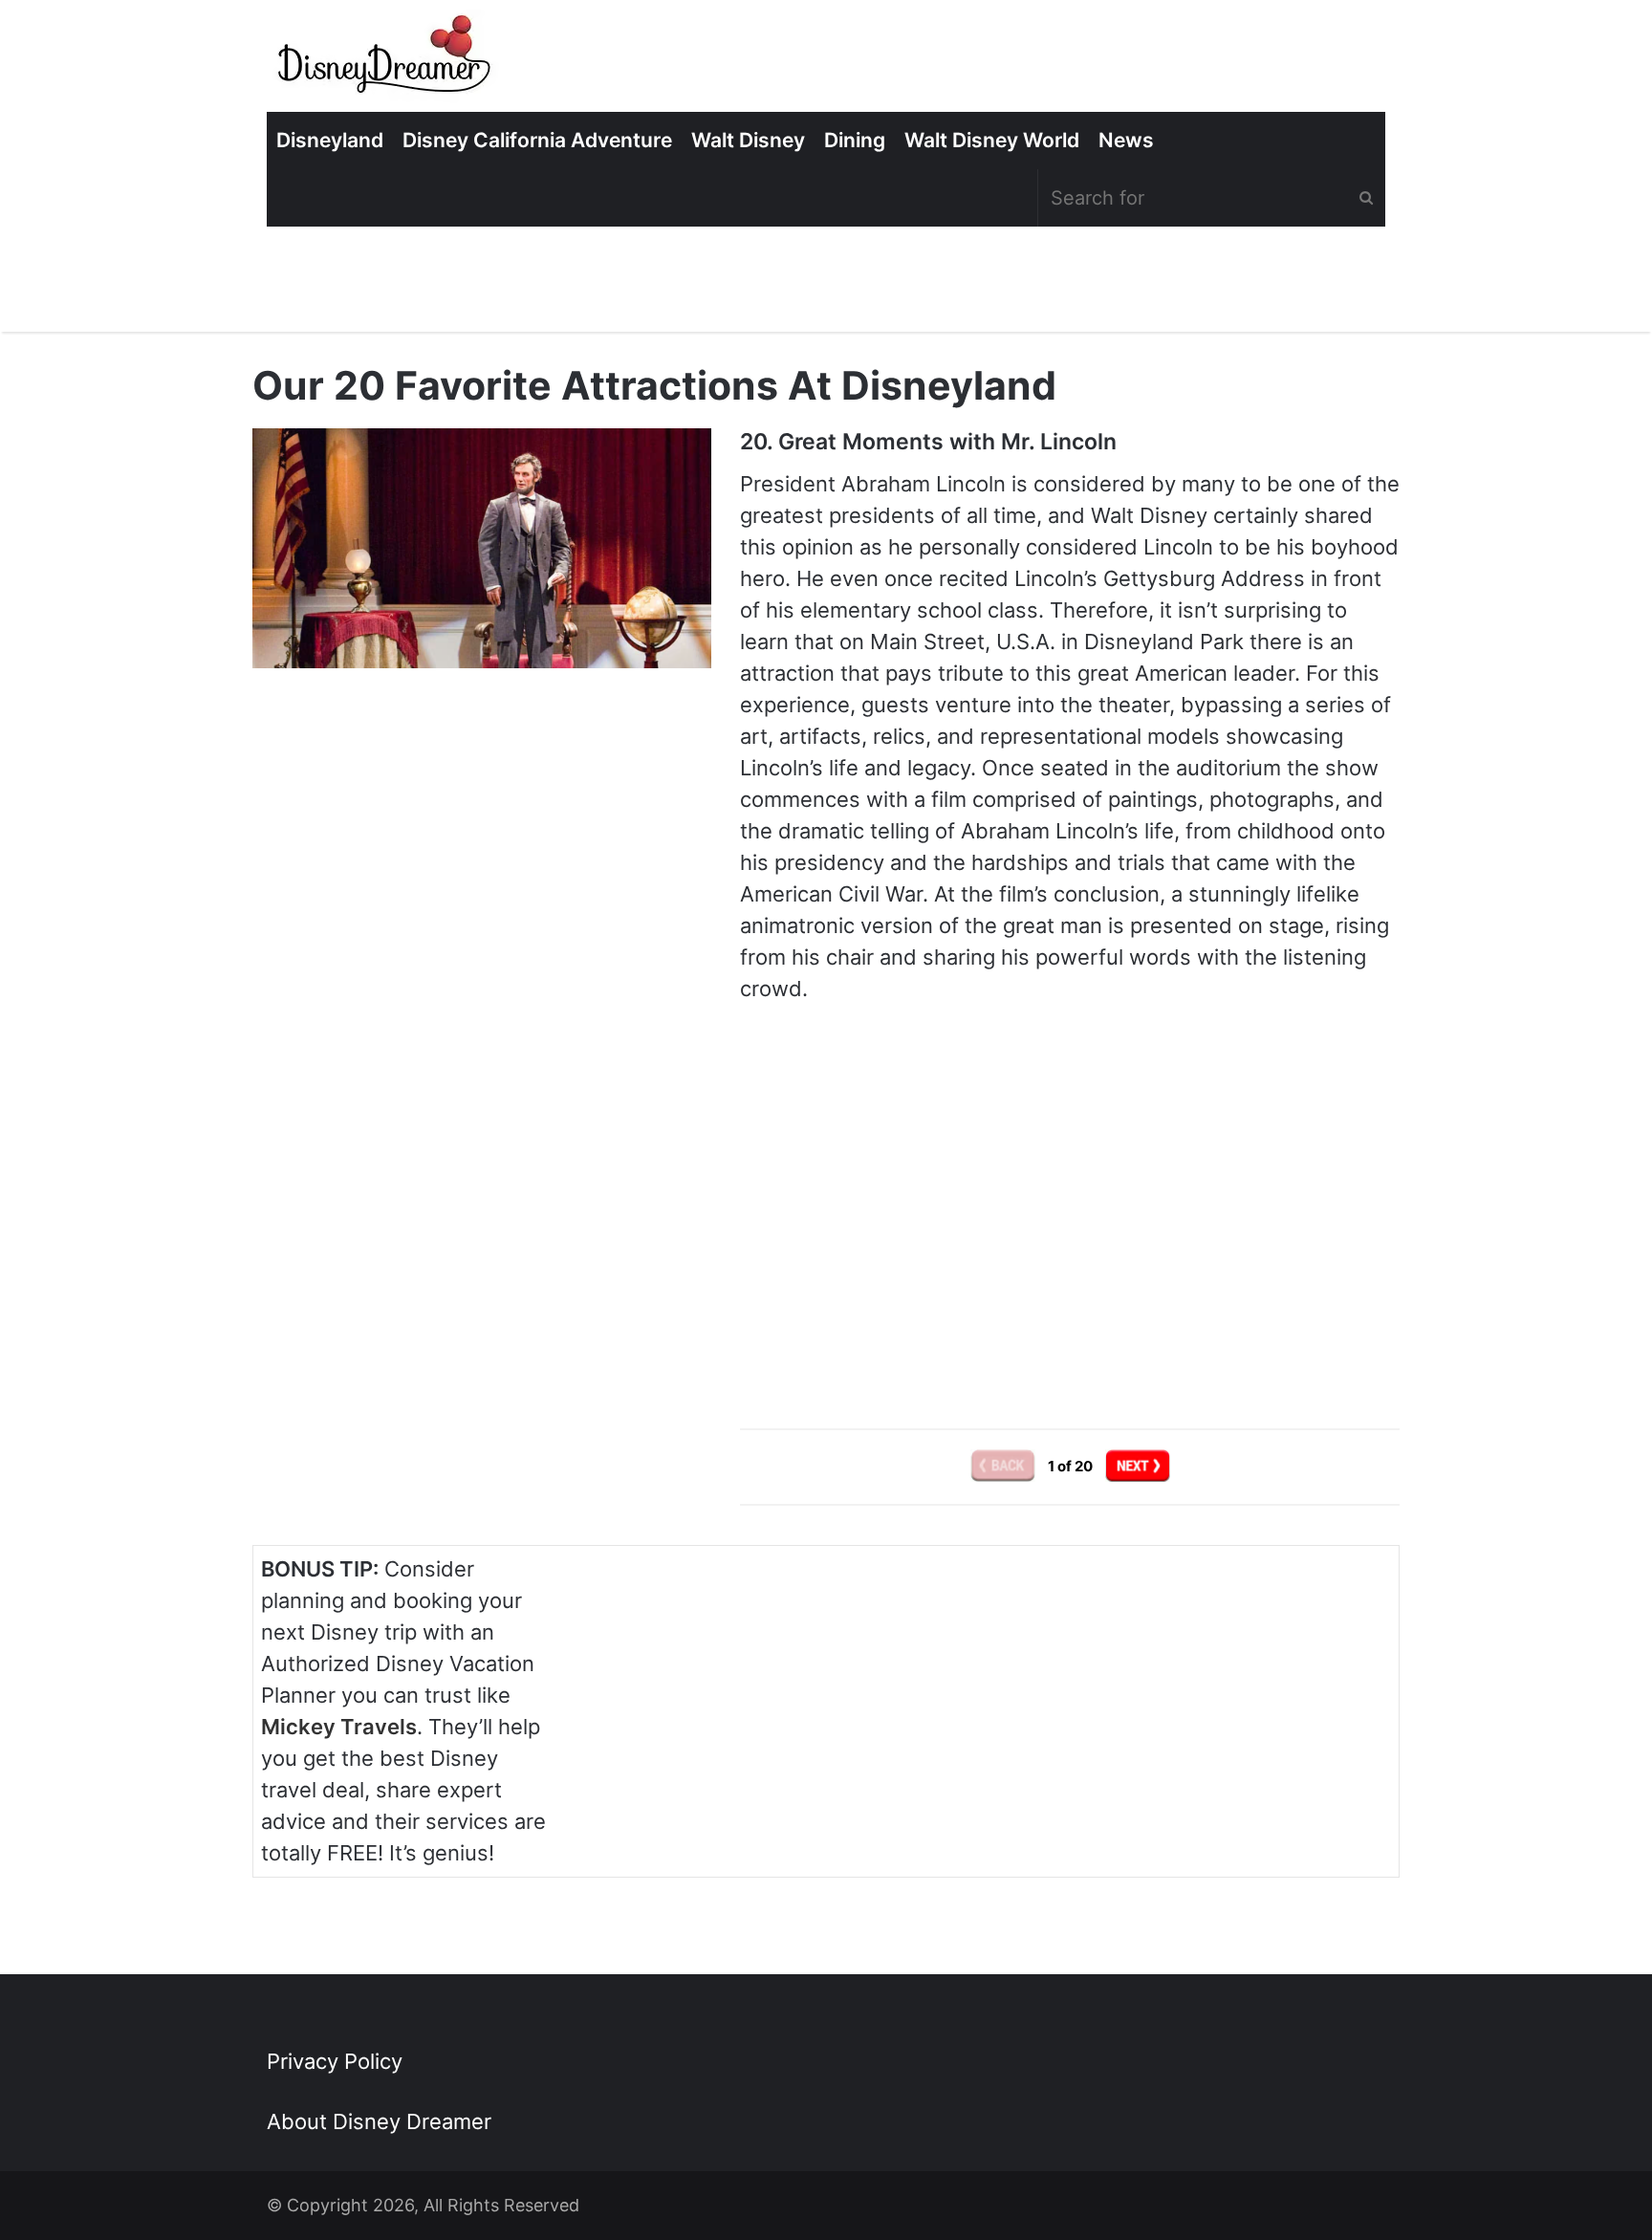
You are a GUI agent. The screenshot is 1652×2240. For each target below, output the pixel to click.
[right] (1138, 1465)
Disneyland (330, 140)
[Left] (1004, 1465)
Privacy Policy (335, 2061)
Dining (855, 140)
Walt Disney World (992, 140)
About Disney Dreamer (379, 2121)
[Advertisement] (1070, 1230)
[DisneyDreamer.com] (386, 61)
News (1126, 140)
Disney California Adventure (537, 140)
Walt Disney (748, 140)
